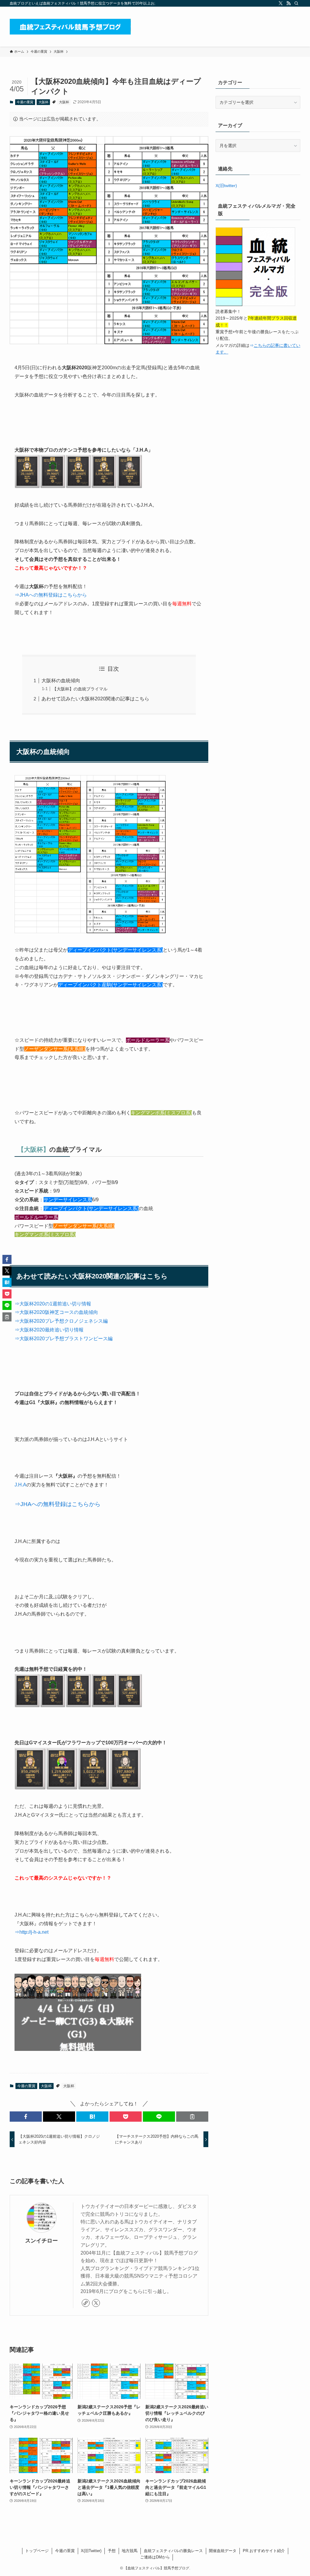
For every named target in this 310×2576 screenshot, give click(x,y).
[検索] (296, 3)
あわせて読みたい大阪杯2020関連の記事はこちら (95, 699)
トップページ (37, 2551)
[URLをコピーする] (192, 2117)
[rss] (289, 3)
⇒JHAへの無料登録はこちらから (51, 595)
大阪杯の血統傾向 (61, 681)
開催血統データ (223, 2551)
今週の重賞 (25, 102)
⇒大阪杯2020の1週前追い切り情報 (53, 1304)
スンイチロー (41, 2241)
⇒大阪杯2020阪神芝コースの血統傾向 (56, 1312)
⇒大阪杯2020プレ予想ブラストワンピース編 (64, 1339)
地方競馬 (130, 2551)
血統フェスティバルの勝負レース (173, 2551)
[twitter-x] (281, 3)
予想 (112, 2551)
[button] (26, 2117)
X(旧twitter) (226, 186)
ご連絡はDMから (155, 2557)
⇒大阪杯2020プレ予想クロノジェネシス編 (61, 1321)
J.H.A (20, 1485)
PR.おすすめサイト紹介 (264, 2551)
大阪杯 (43, 102)
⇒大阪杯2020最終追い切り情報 (49, 1330)
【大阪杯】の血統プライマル (80, 689)
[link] (86, 2303)
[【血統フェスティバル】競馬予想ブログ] (70, 27)
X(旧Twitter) (91, 2551)
